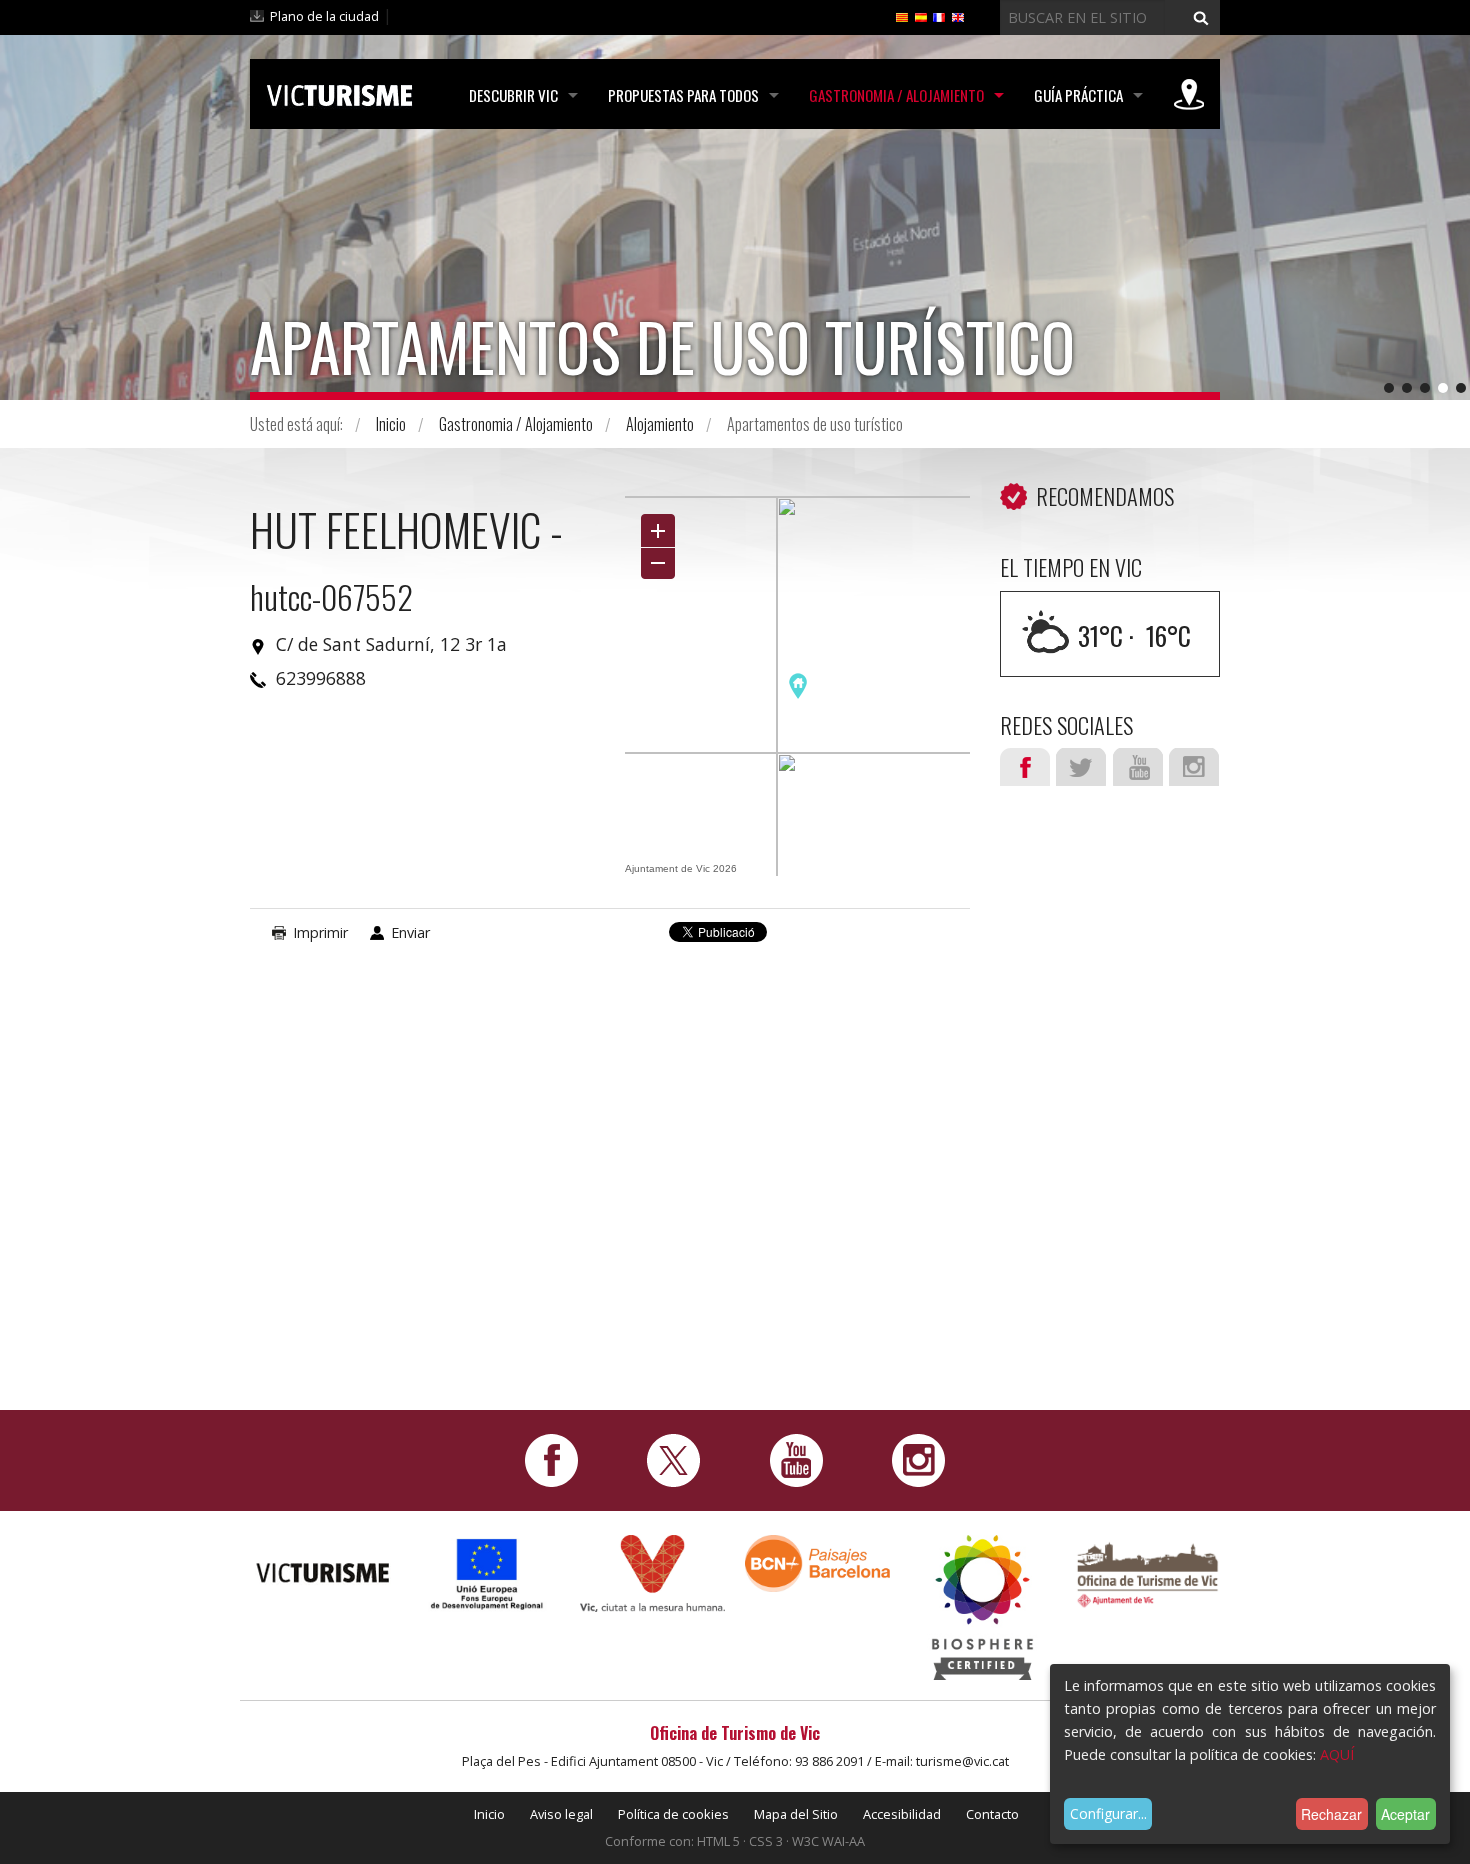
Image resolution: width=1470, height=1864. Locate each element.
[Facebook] (551, 1458)
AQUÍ (1337, 1754)
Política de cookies (673, 1814)
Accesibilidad (902, 1814)
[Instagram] (918, 1458)
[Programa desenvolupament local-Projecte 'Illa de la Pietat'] (487, 1573)
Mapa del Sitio (796, 1814)
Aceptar (1405, 1814)
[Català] (902, 16)
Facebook (1025, 767)
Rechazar (1331, 1814)
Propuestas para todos (683, 95)
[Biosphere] (982, 1605)
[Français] (939, 16)
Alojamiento (660, 424)
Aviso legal (561, 1814)
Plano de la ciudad (324, 16)
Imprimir (320, 932)
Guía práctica (1078, 95)
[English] (958, 16)
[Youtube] (796, 1458)
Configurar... (1108, 1813)
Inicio (391, 424)
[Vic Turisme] (339, 92)
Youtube (1138, 767)
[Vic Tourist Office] (1147, 1572)
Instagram (1194, 767)
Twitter (1081, 767)
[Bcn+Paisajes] (817, 1561)
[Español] (921, 16)
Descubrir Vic (513, 95)
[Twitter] (673, 1458)
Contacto (992, 1814)
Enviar (410, 932)
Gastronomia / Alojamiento (896, 95)
